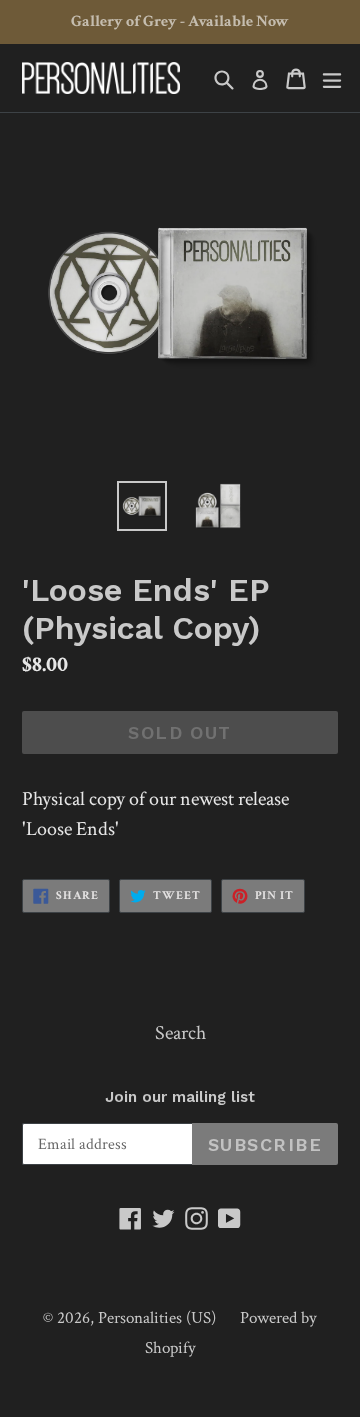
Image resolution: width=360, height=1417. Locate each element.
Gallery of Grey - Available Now (180, 21)
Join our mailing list (180, 1097)
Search (180, 1033)
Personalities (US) (157, 1318)
